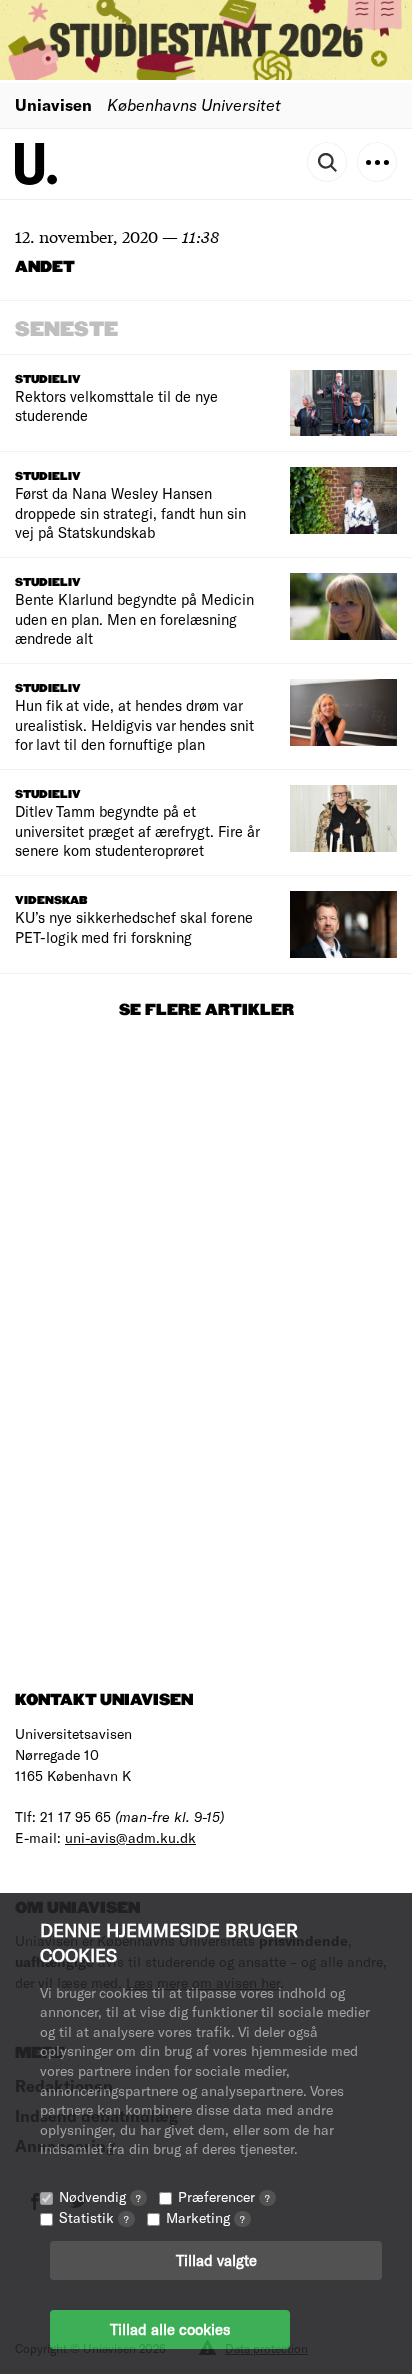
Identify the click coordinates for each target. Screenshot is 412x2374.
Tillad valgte (216, 2260)
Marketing (205, 2217)
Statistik (94, 2217)
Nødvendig (100, 2196)
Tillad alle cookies (170, 2329)
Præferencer (224, 2196)
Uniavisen (53, 104)
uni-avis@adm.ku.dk (130, 1837)
